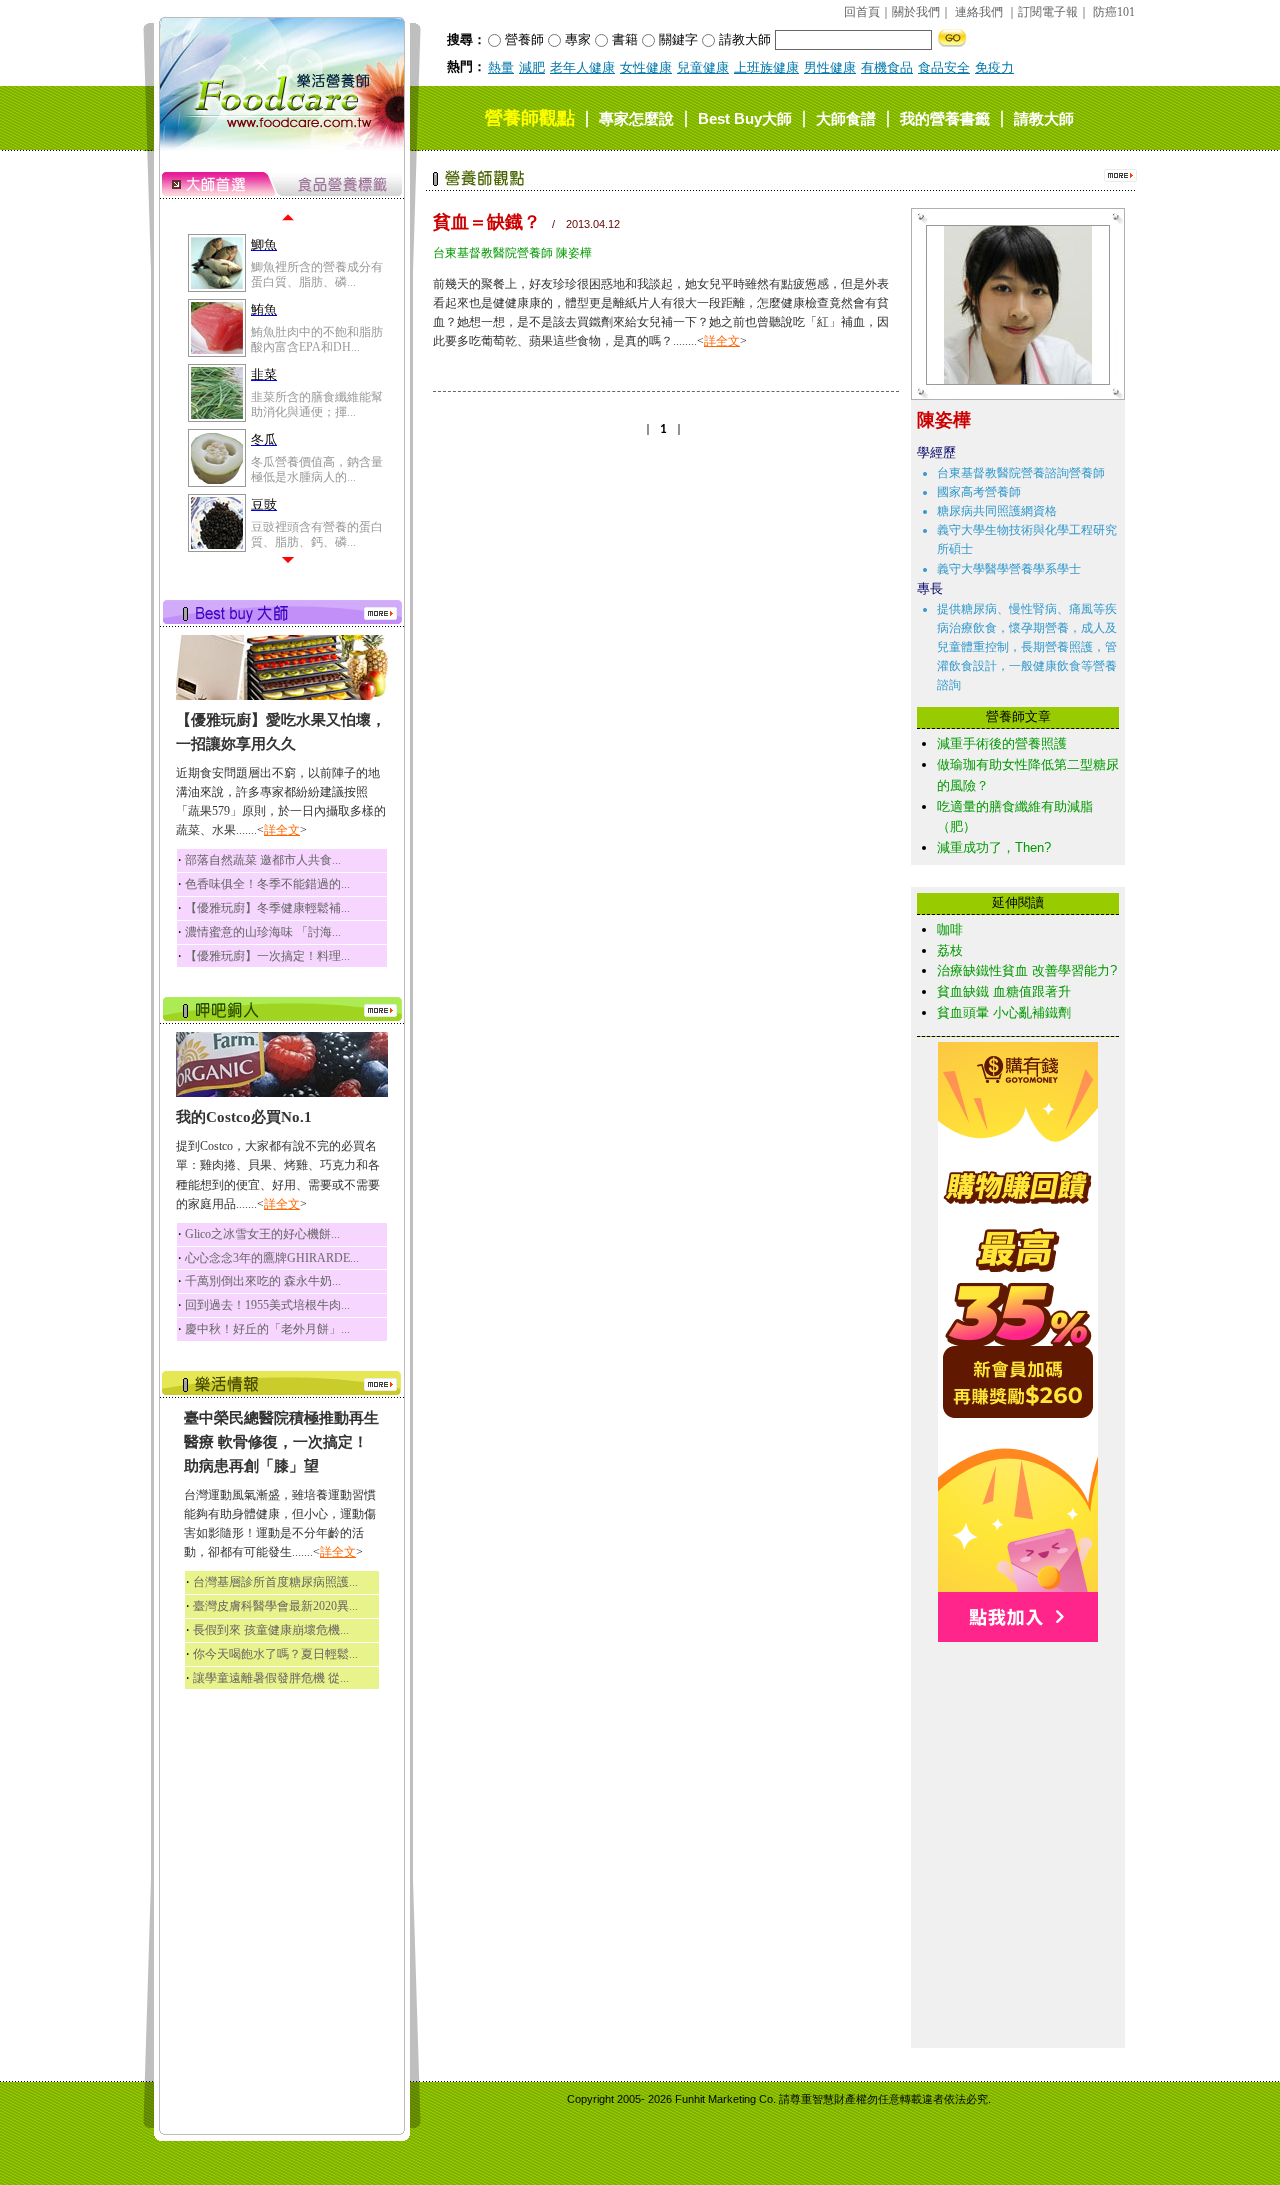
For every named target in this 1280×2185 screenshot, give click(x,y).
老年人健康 (582, 67)
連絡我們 (979, 12)
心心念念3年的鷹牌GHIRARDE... (272, 1258)
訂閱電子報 (1048, 12)
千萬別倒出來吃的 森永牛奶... (263, 1281)
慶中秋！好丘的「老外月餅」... (267, 1329)
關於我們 (916, 12)
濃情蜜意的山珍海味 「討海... (263, 932)
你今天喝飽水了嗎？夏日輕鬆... (275, 1654)
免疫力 (994, 67)
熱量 (501, 67)
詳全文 (282, 830)
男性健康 (830, 67)
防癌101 (1114, 12)
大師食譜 (846, 118)
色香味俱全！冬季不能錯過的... (267, 884)
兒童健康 (703, 67)
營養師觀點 (530, 118)
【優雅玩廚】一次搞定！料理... (267, 956)
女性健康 (646, 67)
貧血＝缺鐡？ (487, 222)
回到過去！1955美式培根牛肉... (267, 1305)
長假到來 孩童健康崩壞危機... (271, 1630)
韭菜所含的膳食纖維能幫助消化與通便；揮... (317, 404)
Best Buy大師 (745, 118)
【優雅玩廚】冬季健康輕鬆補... (267, 908)
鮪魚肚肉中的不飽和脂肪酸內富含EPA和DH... (317, 339)
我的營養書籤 (945, 118)
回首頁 (862, 12)
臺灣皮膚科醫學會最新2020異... (275, 1606)
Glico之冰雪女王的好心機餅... (262, 1234)
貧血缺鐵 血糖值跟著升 (1004, 991)
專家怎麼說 (636, 118)
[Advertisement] (1018, 1742)
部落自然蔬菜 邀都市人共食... (263, 860)
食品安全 (944, 67)
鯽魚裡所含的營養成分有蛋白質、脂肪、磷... (317, 274)
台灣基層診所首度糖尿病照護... (275, 1582)
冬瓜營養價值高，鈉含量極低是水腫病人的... (317, 469)
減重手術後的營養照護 (1002, 743)
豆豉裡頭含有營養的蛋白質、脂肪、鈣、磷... (317, 534)
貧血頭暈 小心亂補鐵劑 (1004, 1012)
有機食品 (887, 67)
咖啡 (950, 929)
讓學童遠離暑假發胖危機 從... (271, 1678)
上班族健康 (766, 67)
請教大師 (1044, 118)
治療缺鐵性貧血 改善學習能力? (1027, 970)
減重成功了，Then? (994, 847)
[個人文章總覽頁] (1010, 380)
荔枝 (950, 950)
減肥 (532, 67)
